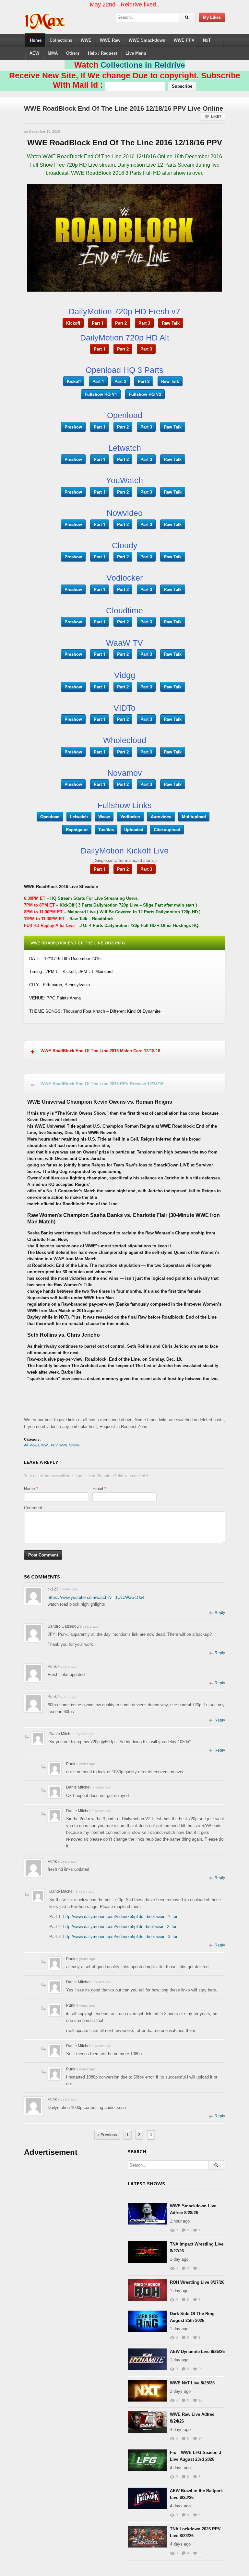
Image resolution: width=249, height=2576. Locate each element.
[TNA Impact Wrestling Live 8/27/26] (147, 2252)
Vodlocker (130, 816)
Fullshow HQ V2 (145, 394)
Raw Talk (171, 323)
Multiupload (194, 816)
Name (30, 1489)
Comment (33, 1508)
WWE (86, 40)
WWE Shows (70, 1445)
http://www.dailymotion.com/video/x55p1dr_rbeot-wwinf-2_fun (120, 1927)
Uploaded (134, 829)
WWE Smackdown (147, 40)
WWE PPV (184, 40)
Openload (50, 816)
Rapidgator (77, 829)
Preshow (73, 427)
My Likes (212, 17)
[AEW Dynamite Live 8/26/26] (147, 2359)
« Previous (107, 2135)
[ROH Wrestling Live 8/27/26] (147, 2290)
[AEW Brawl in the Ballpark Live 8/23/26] (147, 2498)
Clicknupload (167, 829)
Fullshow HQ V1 (101, 394)
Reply (220, 1613)
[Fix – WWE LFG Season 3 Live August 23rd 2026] (147, 2460)
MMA (53, 53)
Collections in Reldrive (143, 65)
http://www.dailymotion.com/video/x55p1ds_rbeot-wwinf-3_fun (121, 1937)
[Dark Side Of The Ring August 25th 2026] (147, 2321)
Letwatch (79, 816)
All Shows (32, 1445)
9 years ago (69, 1589)
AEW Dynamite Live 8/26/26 (197, 2352)
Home (36, 40)
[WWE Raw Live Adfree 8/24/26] (147, 2422)
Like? (216, 117)
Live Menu (136, 53)
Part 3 (144, 323)
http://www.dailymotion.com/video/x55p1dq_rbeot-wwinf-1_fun (121, 1917)
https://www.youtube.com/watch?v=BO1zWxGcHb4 (96, 1597)
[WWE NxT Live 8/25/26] (147, 2391)
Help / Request (102, 53)
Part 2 (121, 323)
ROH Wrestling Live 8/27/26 (197, 2282)
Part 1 (98, 323)
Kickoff (73, 323)
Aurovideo (161, 816)
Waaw (104, 816)
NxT (207, 40)
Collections (61, 40)
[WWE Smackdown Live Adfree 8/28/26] (147, 2214)
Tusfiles (106, 829)
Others (73, 53)
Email (98, 1489)
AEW (34, 53)
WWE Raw (110, 40)
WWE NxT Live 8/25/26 (192, 2383)
